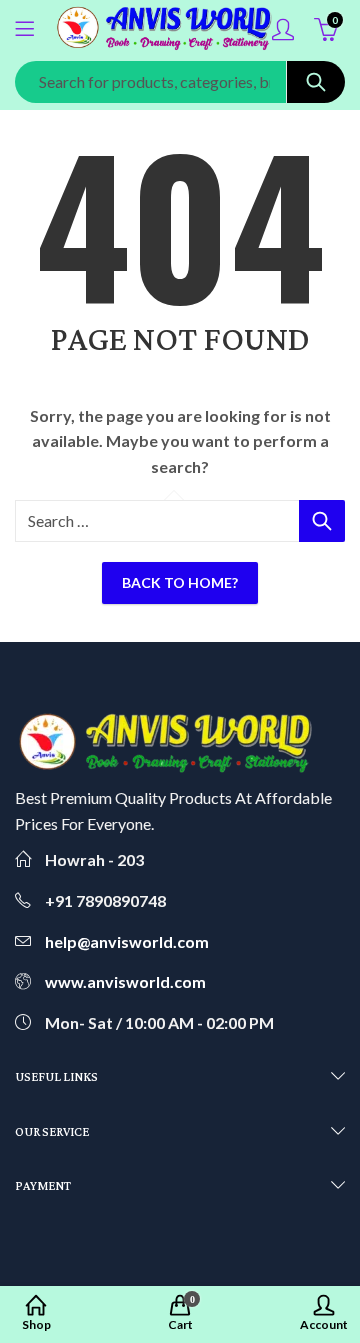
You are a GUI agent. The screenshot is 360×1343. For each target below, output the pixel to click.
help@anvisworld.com (127, 941)
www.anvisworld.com (125, 981)
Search (316, 82)
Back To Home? (180, 582)
